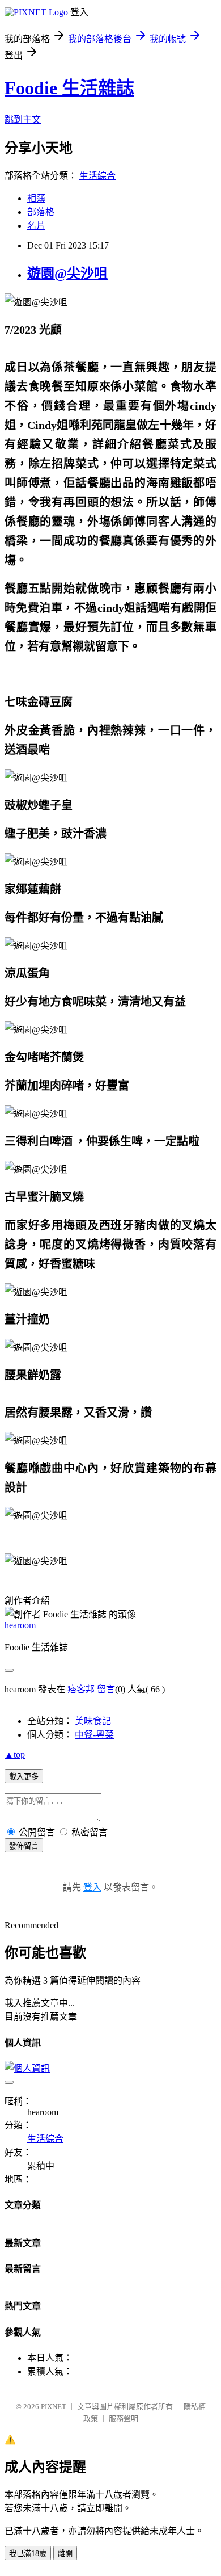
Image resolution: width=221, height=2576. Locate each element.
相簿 (36, 198)
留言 (106, 1689)
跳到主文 (23, 119)
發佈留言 (24, 1846)
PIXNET (54, 2407)
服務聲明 (124, 2419)
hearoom (20, 1625)
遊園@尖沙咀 (67, 274)
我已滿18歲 (28, 2554)
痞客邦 (81, 1689)
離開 (65, 2554)
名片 (36, 226)
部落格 (41, 212)
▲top (15, 1755)
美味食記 (93, 1721)
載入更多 (24, 1777)
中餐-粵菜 (94, 1735)
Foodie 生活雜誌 (69, 88)
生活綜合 (97, 176)
